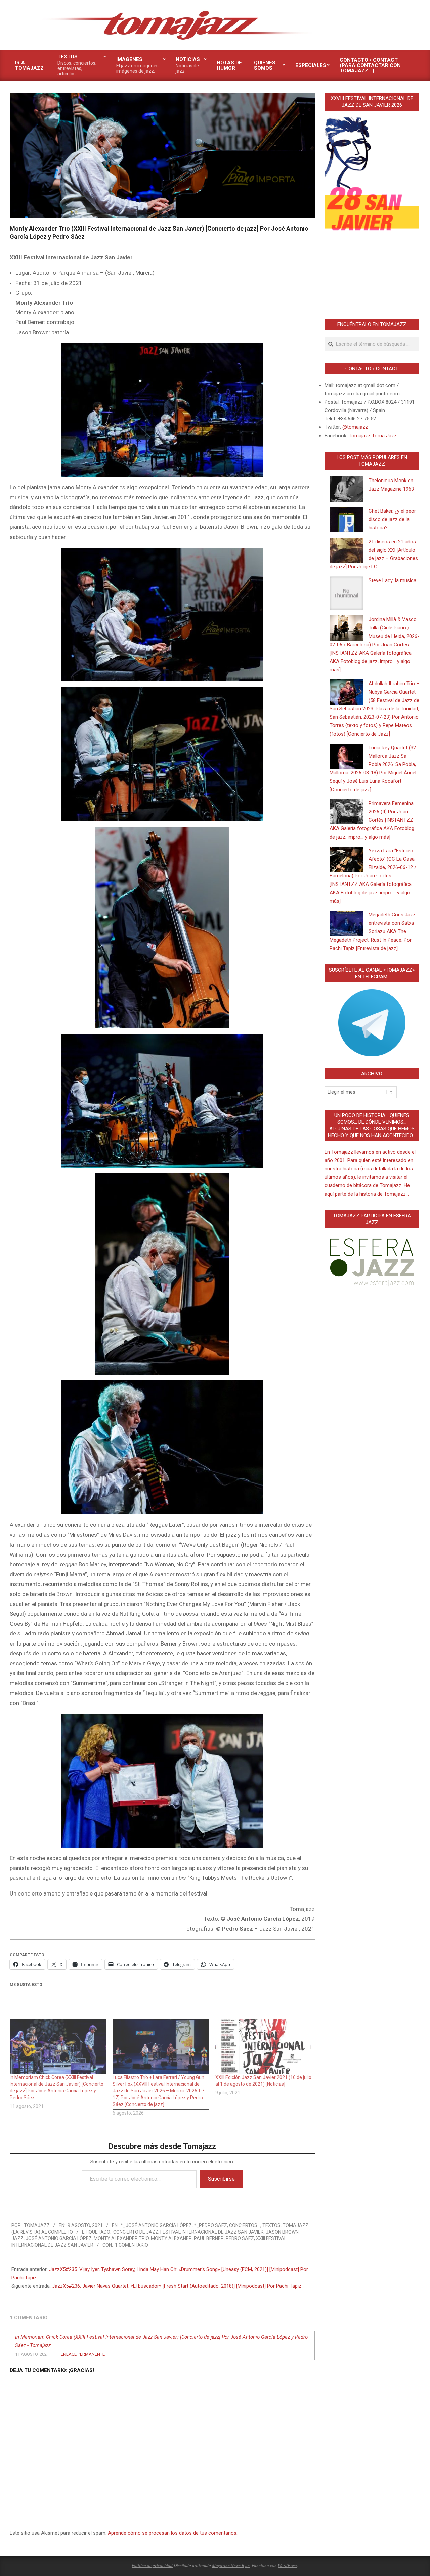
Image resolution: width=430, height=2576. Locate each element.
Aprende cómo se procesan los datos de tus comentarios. (173, 2533)
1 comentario (132, 2245)
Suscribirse (221, 2179)
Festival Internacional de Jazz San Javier (212, 2232)
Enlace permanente (83, 2354)
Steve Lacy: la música (392, 580)
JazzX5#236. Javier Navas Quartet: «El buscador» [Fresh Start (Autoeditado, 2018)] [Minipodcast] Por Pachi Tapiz (177, 2286)
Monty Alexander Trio (121, 2238)
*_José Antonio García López (156, 2225)
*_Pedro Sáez (210, 2225)
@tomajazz (355, 427)
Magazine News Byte (231, 2565)
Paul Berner (209, 2238)
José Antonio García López (59, 2238)
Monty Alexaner (171, 2238)
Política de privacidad (152, 2565)
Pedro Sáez (240, 2238)
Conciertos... (245, 2225)
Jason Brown (282, 2232)
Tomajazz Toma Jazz (373, 436)
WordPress (288, 2565)
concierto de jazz (136, 2232)
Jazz (17, 2238)
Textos (271, 2225)
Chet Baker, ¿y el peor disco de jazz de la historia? (392, 519)
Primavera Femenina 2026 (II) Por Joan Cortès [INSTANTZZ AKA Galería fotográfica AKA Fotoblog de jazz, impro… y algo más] (372, 820)
